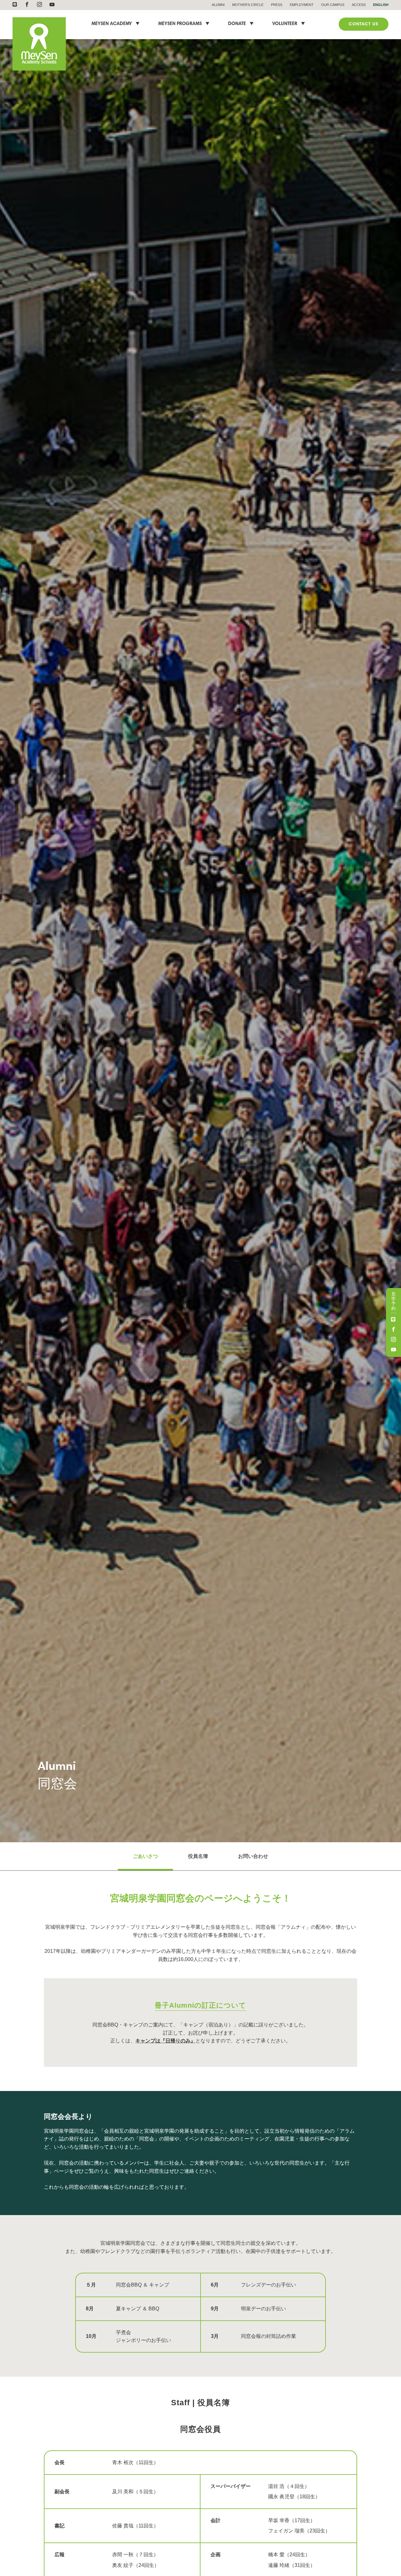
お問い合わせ (253, 1856)
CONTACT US (364, 24)
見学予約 (393, 1301)
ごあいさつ (145, 1856)
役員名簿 (198, 1856)
